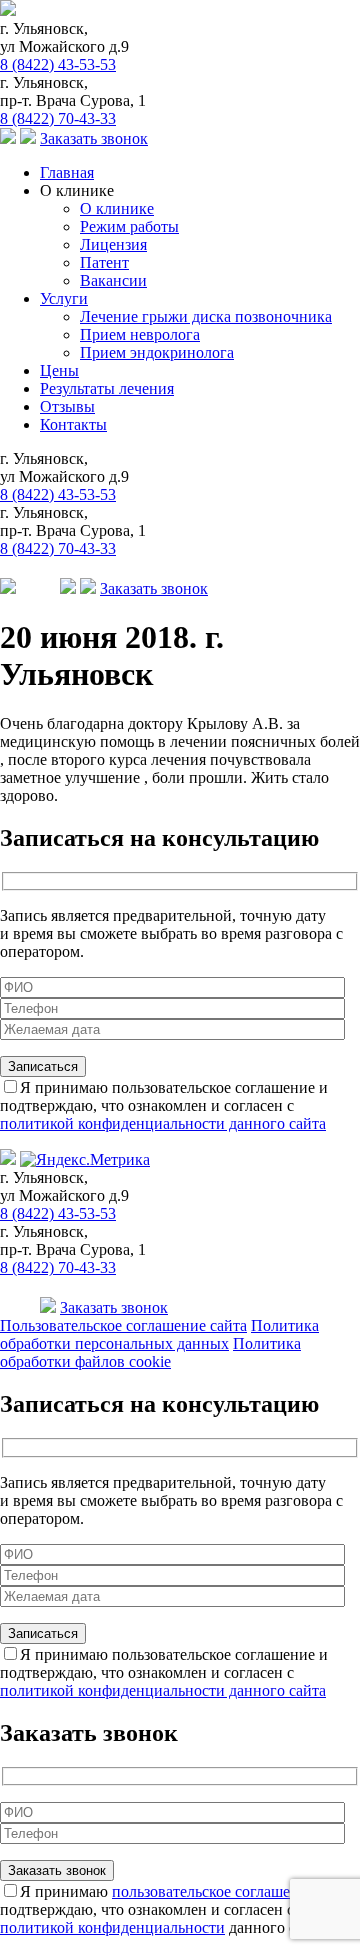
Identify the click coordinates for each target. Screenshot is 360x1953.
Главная (67, 172)
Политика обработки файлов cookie (150, 1352)
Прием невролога (140, 334)
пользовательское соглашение (213, 1891)
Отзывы (67, 406)
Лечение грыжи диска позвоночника (206, 316)
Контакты (73, 424)
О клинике (117, 208)
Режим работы (129, 226)
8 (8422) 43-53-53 (58, 64)
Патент (104, 262)
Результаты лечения (107, 388)
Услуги (64, 298)
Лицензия (113, 244)
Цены (59, 370)
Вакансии (113, 280)
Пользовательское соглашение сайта (123, 1325)
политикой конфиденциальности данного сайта (163, 1123)
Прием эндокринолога (157, 352)
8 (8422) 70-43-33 (58, 118)
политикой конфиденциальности (112, 1927)
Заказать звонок (94, 138)
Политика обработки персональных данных (159, 1334)
